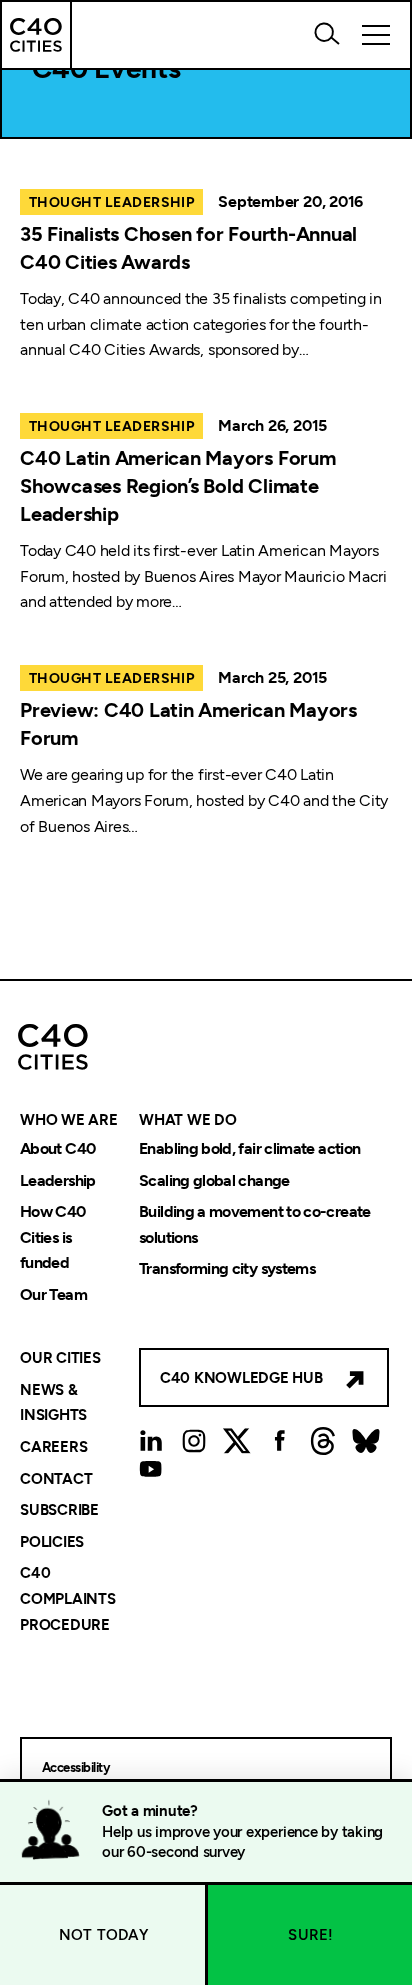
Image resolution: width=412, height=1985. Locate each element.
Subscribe (59, 1511)
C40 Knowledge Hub (241, 1378)
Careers (53, 1447)
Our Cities (60, 1359)
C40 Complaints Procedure (68, 1599)
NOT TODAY (103, 1935)
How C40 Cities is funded (53, 1238)
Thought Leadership (111, 202)
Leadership (58, 1180)
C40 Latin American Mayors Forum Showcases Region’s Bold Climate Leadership (178, 486)
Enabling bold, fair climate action (249, 1148)
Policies (52, 1542)
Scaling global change (214, 1180)
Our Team (53, 1294)
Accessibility (75, 1767)
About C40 (57, 1148)
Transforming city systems (227, 1269)
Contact (56, 1479)
